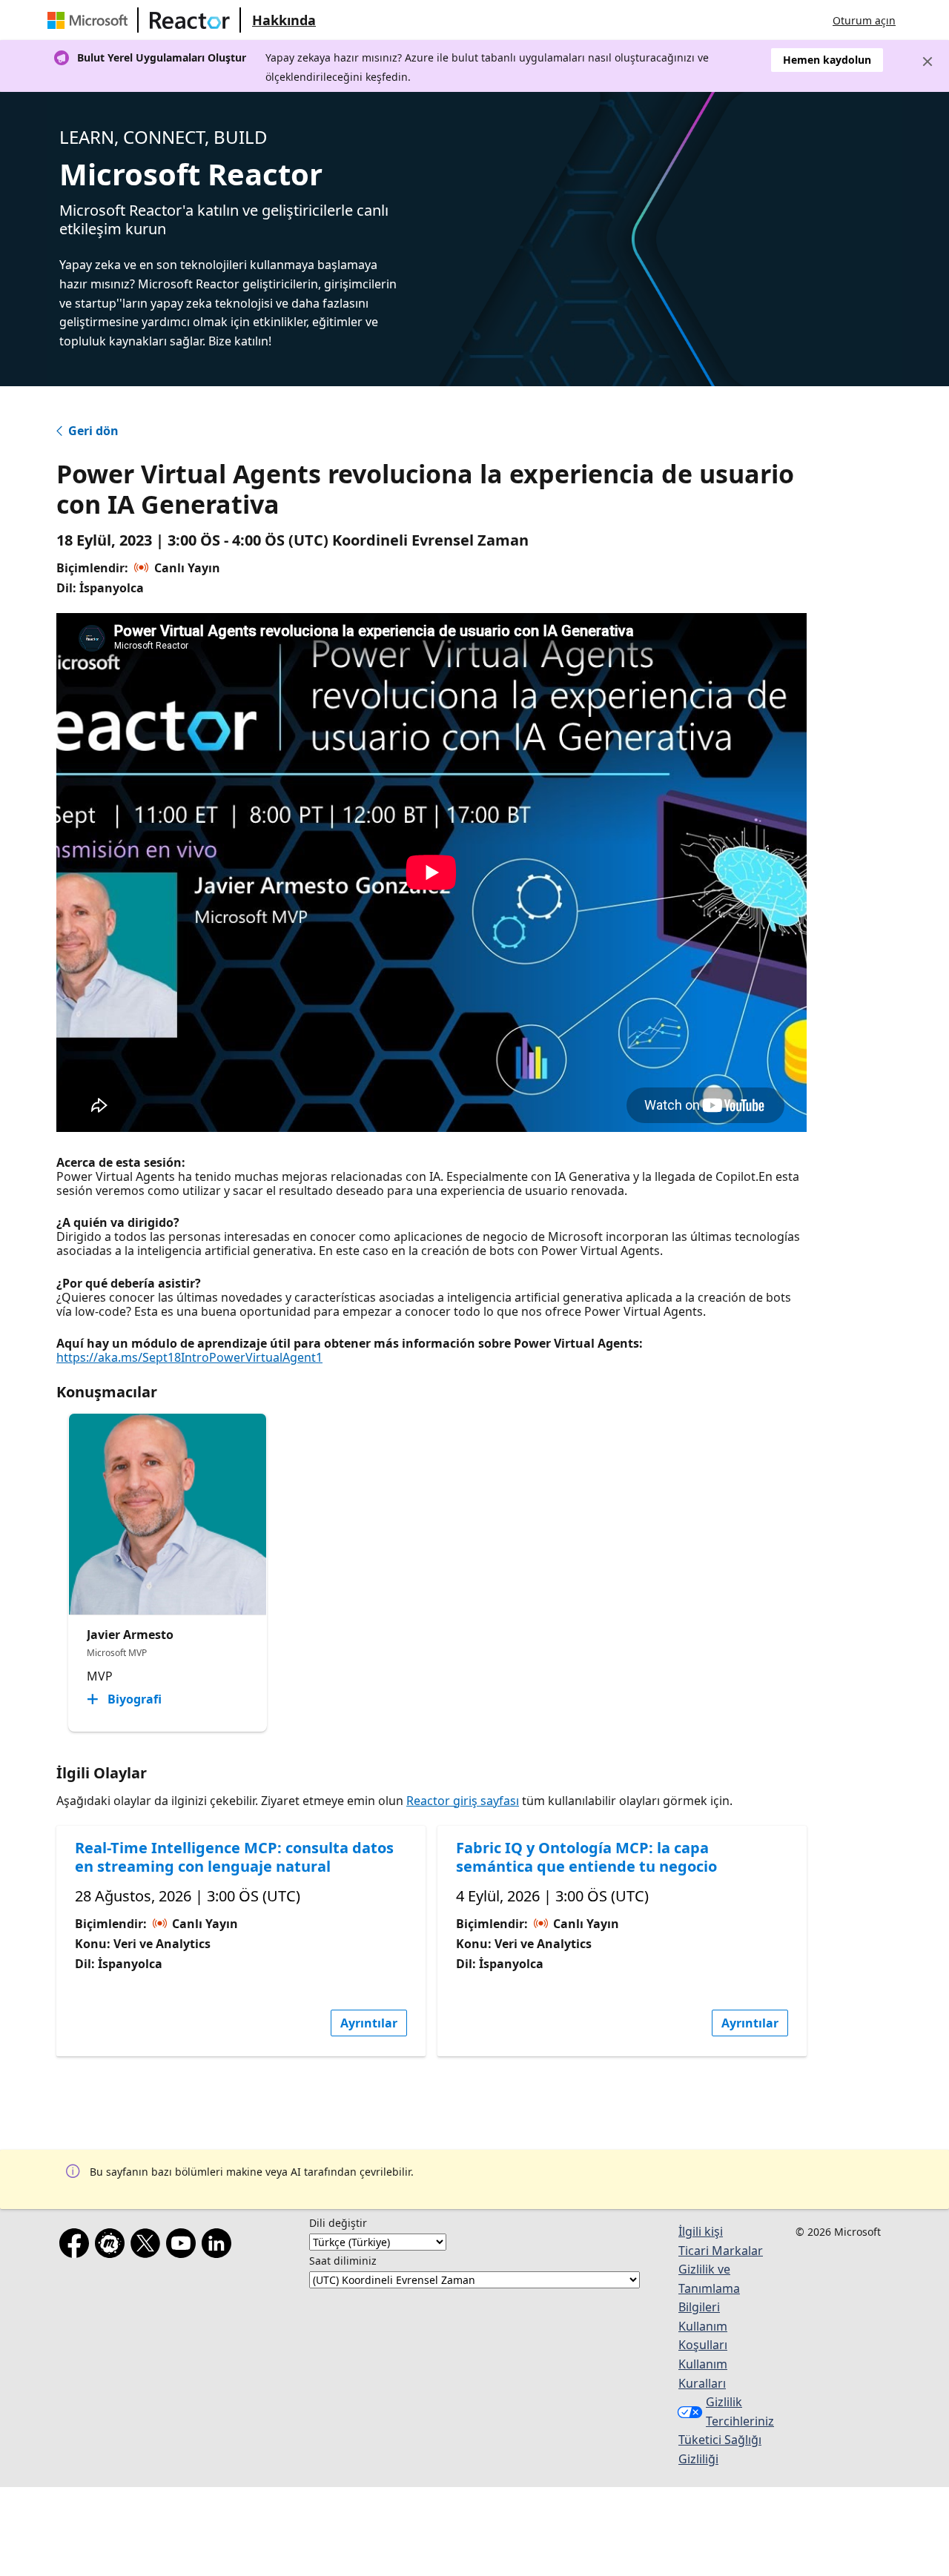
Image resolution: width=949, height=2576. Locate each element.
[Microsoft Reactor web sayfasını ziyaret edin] (190, 20)
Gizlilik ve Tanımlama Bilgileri (709, 2288)
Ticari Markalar (721, 2251)
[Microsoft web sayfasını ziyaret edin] (90, 20)
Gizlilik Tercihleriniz (740, 2411)
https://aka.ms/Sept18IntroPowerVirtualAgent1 (189, 1357)
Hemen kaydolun (827, 60)
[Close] (927, 62)
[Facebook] (77, 2246)
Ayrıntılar (369, 2023)
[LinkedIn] (219, 2246)
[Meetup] (113, 2246)
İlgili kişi (701, 2231)
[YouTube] (184, 2246)
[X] (148, 2246)
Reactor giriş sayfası (463, 1801)
